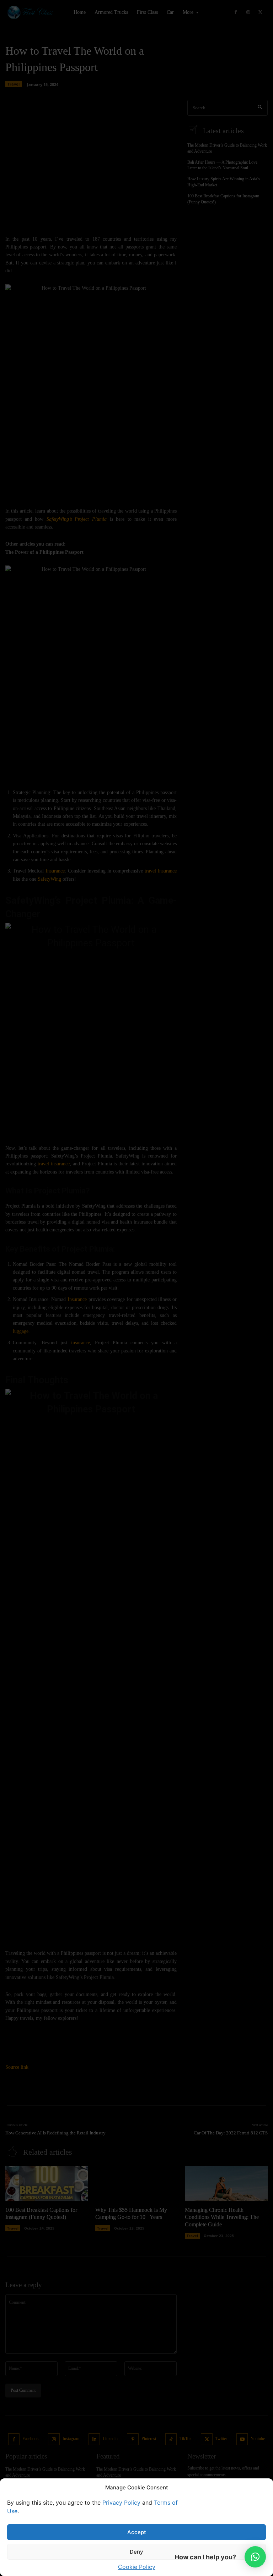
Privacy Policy (121, 2503)
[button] (255, 2557)
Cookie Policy (137, 2567)
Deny (136, 2552)
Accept (137, 2532)
